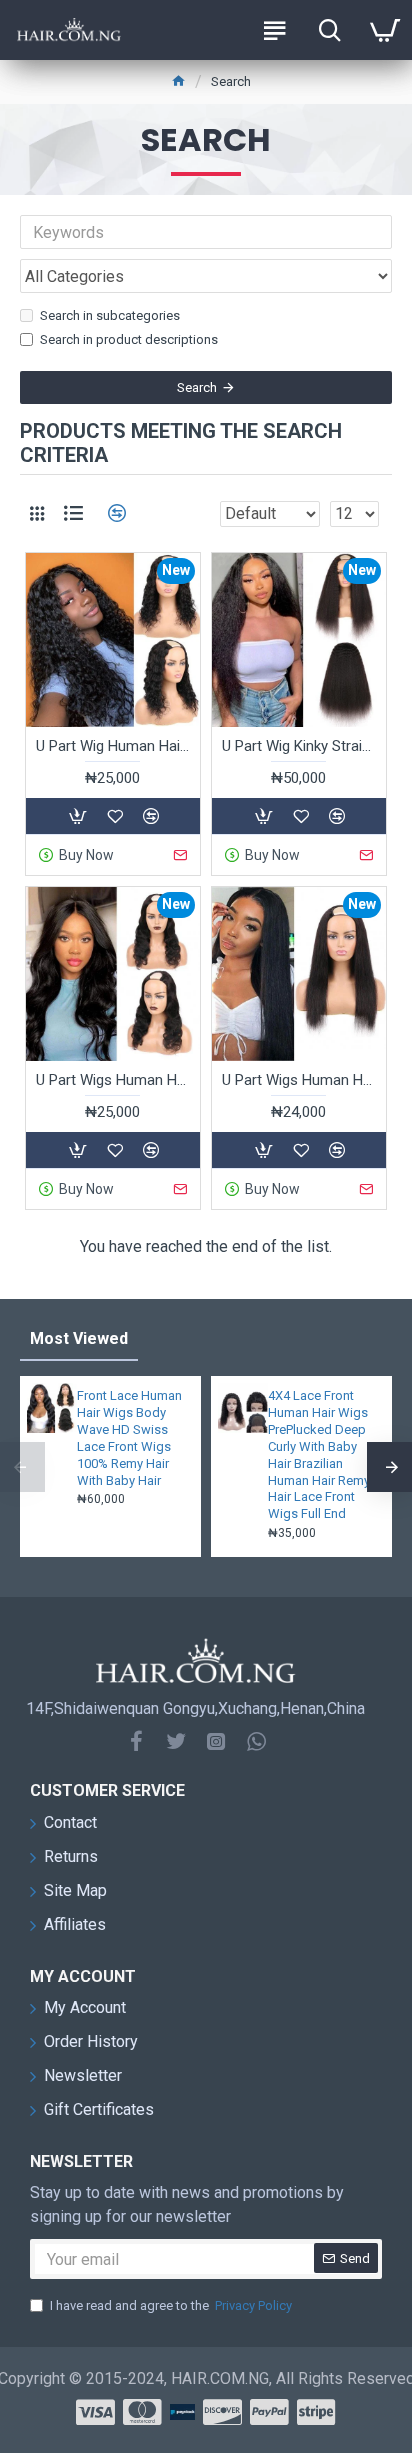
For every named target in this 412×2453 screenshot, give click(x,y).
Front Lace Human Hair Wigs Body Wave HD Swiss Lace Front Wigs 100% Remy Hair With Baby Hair (129, 1437)
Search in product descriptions (129, 339)
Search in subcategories (110, 315)
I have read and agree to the (171, 2305)
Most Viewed (79, 1338)
